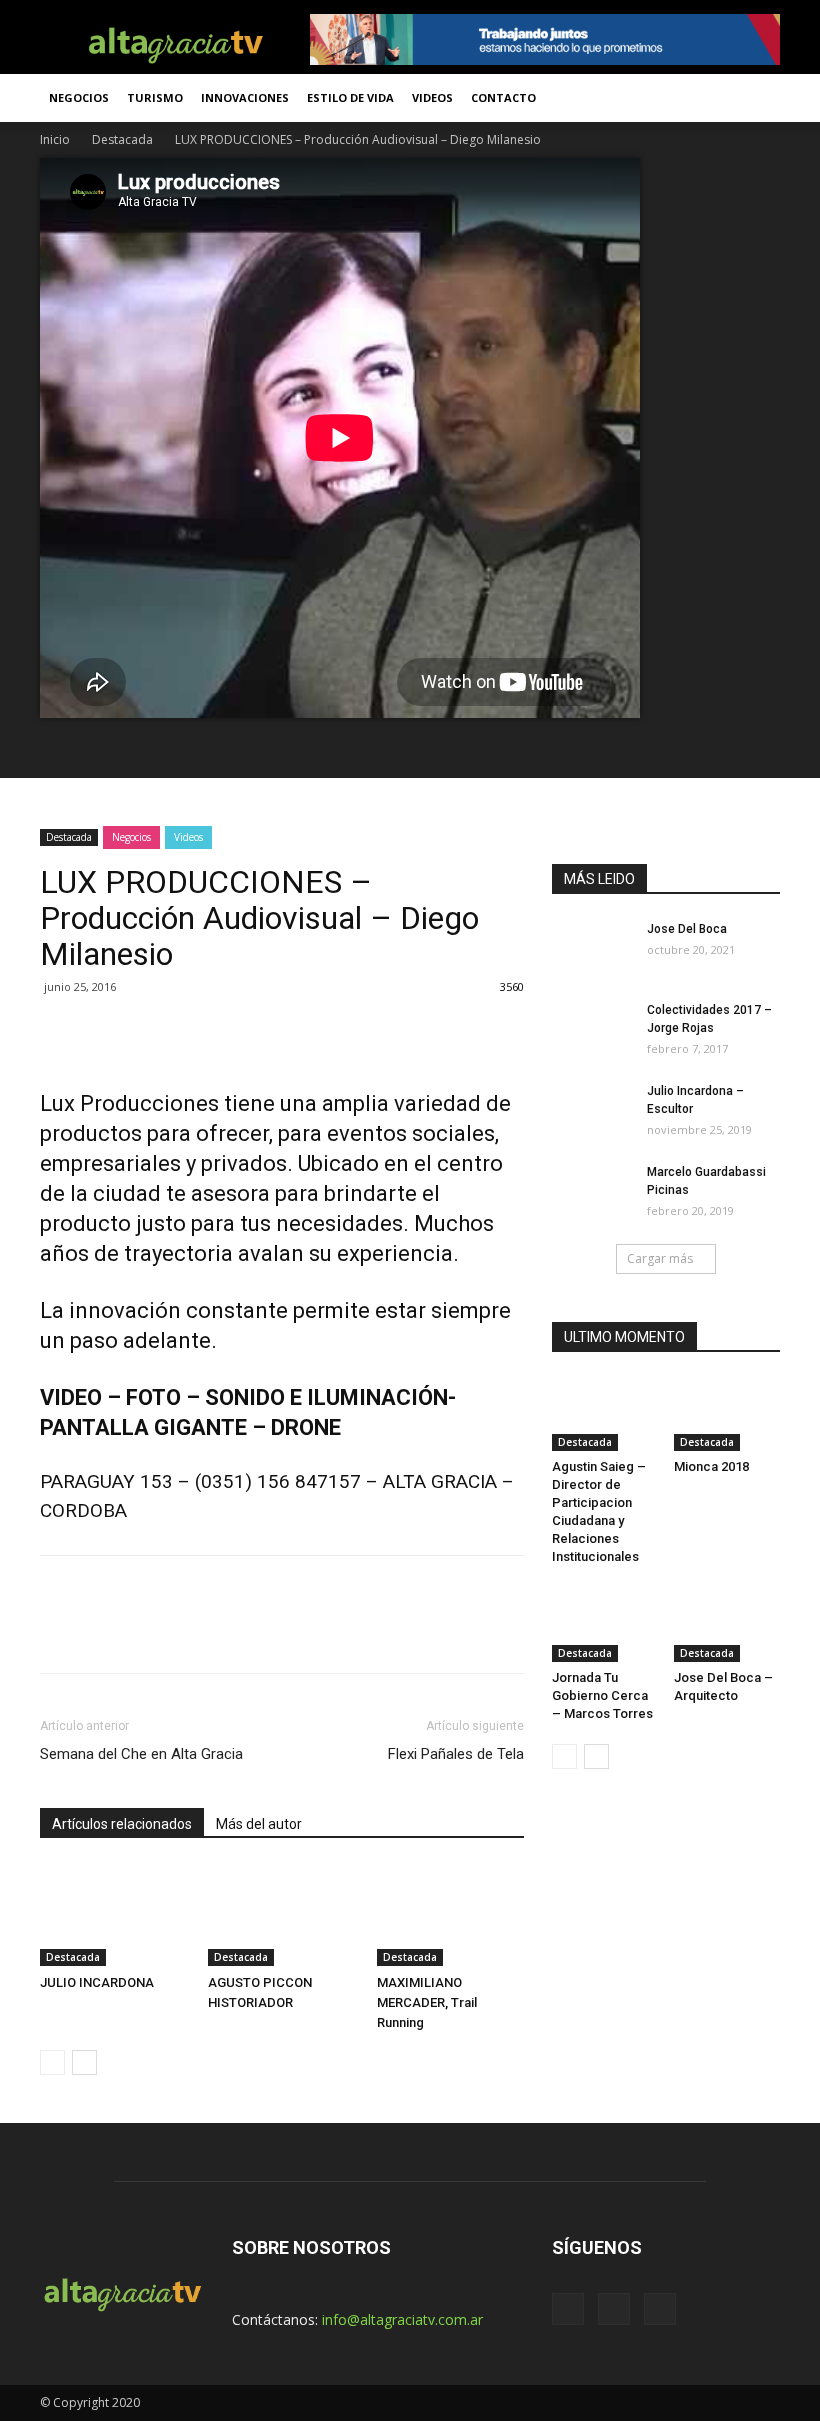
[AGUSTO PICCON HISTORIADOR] (281, 1915)
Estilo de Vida (350, 97)
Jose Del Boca (687, 929)
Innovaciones (245, 97)
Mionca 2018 (711, 1466)
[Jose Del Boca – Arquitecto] (727, 1624)
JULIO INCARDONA (97, 1982)
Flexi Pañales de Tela (456, 1754)
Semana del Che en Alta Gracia (141, 1754)
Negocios (79, 97)
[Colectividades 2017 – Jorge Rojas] (592, 1029)
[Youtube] (660, 2309)
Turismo (155, 97)
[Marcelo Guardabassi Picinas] (592, 1191)
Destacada (122, 139)
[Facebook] (568, 2309)
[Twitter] (614, 2309)
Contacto (503, 97)
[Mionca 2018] (727, 1414)
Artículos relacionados (122, 1824)
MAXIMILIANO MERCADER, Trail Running (427, 2002)
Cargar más (660, 1258)
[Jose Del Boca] (592, 948)
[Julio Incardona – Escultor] (592, 1110)
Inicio (55, 139)
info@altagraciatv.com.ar (402, 2319)
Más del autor (259, 1824)
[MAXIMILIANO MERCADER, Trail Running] (450, 1915)
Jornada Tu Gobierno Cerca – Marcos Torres (602, 1695)
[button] (756, 98)
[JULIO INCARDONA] (113, 1915)
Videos (432, 97)
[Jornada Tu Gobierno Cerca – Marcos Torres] (605, 1624)
